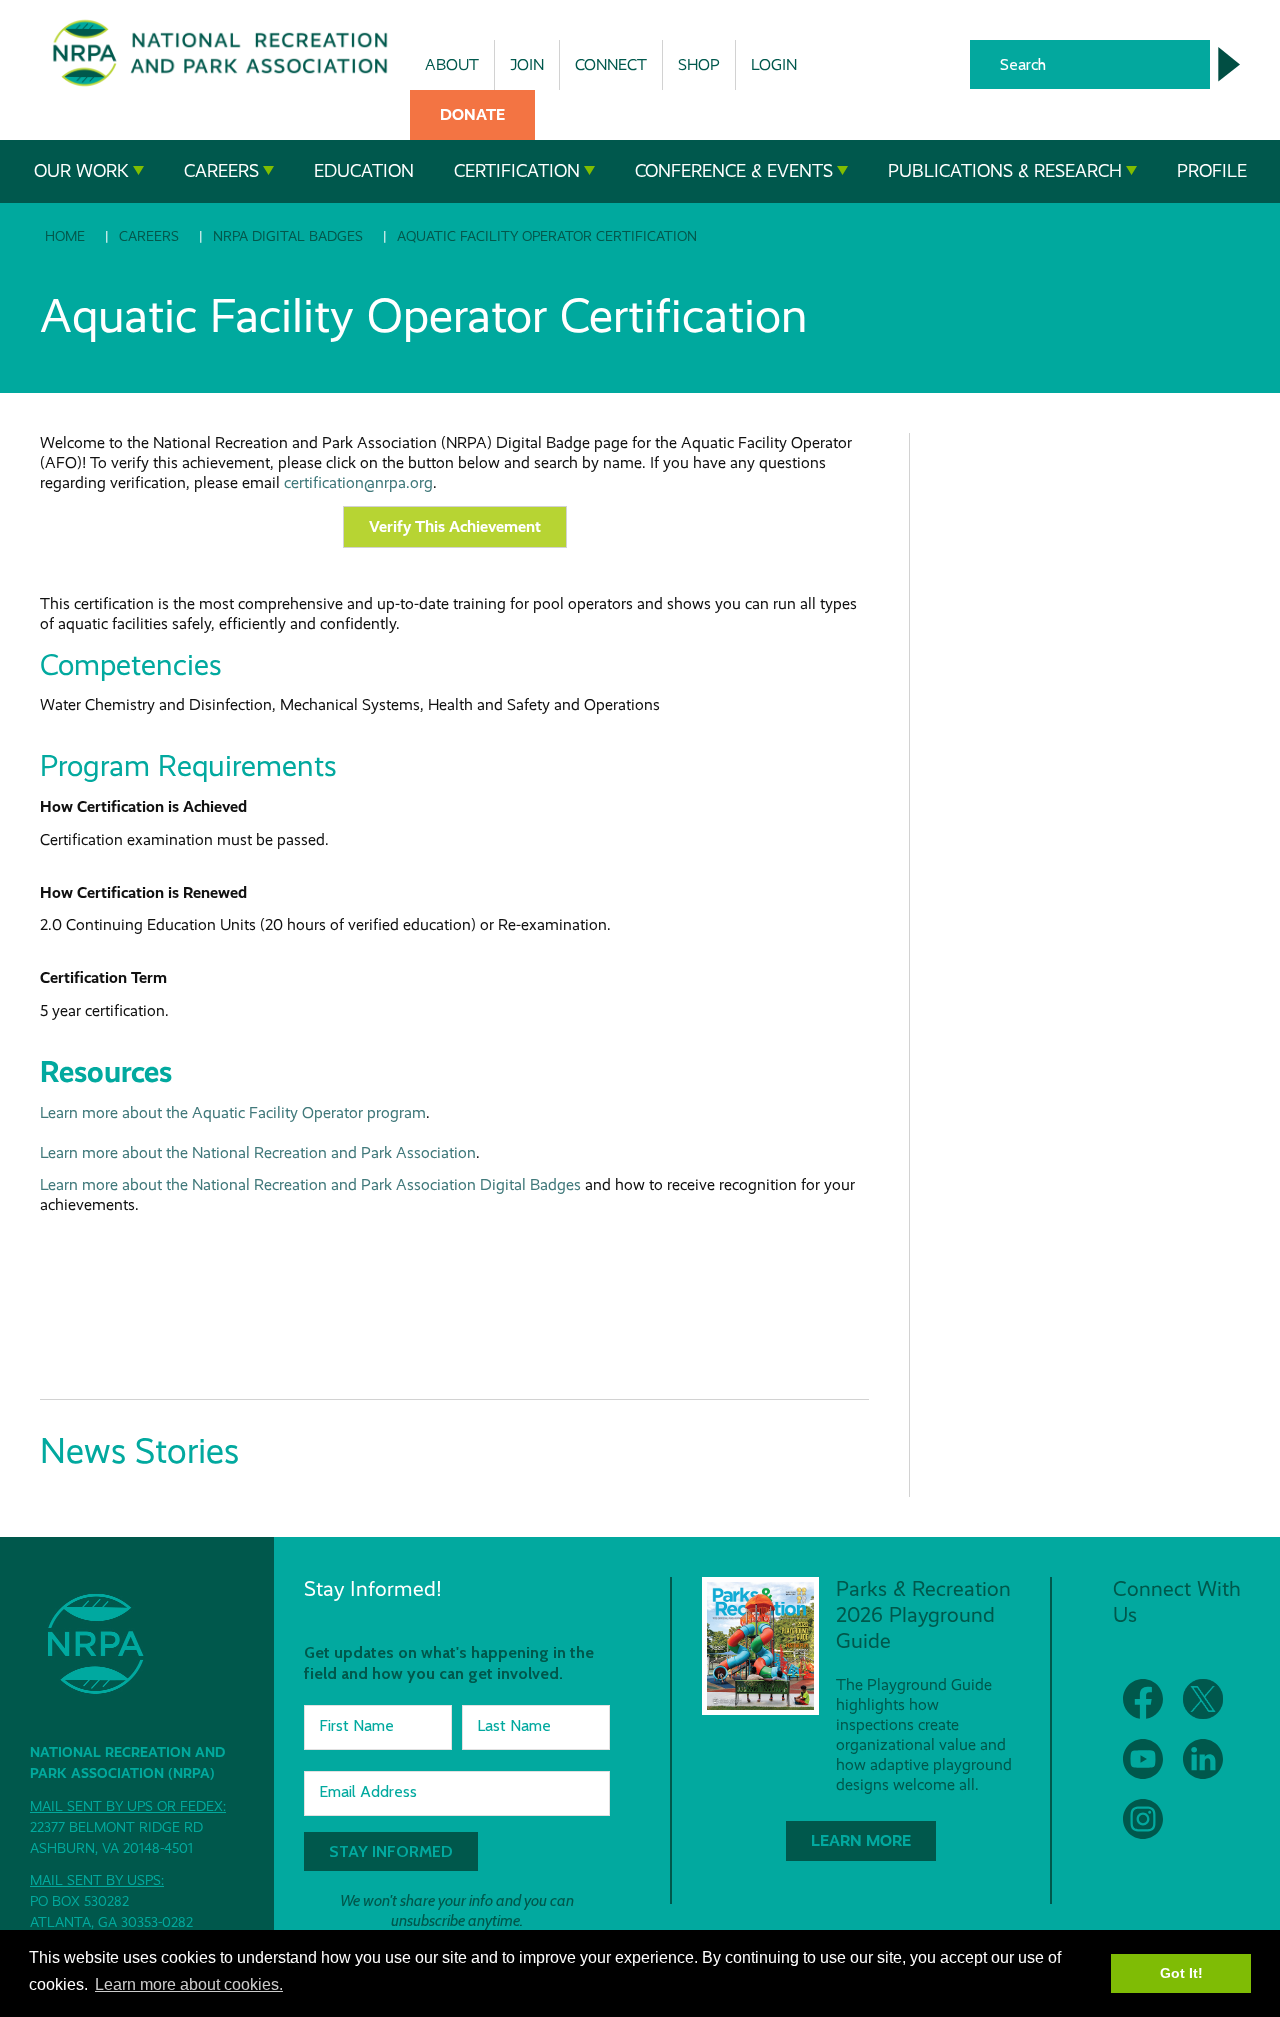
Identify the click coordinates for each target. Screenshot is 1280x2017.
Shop (699, 64)
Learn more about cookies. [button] (189, 1984)
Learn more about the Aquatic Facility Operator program (233, 1112)
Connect (611, 64)
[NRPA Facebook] (1143, 1699)
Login (774, 64)
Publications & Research (1005, 171)
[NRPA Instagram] (1143, 1819)
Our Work (81, 171)
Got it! (1181, 1973)
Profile (1212, 171)
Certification (517, 171)
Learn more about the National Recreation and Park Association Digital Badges (310, 1184)
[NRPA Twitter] (1203, 1699)
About (452, 64)
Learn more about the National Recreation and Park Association (258, 1152)
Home (65, 236)
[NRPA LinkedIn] (1203, 1759)
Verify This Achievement (455, 526)
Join (527, 64)
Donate (472, 114)
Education (364, 171)
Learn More (861, 1840)
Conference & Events (734, 171)
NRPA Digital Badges (288, 236)
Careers (221, 171)
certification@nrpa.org (358, 482)
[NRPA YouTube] (1143, 1759)
